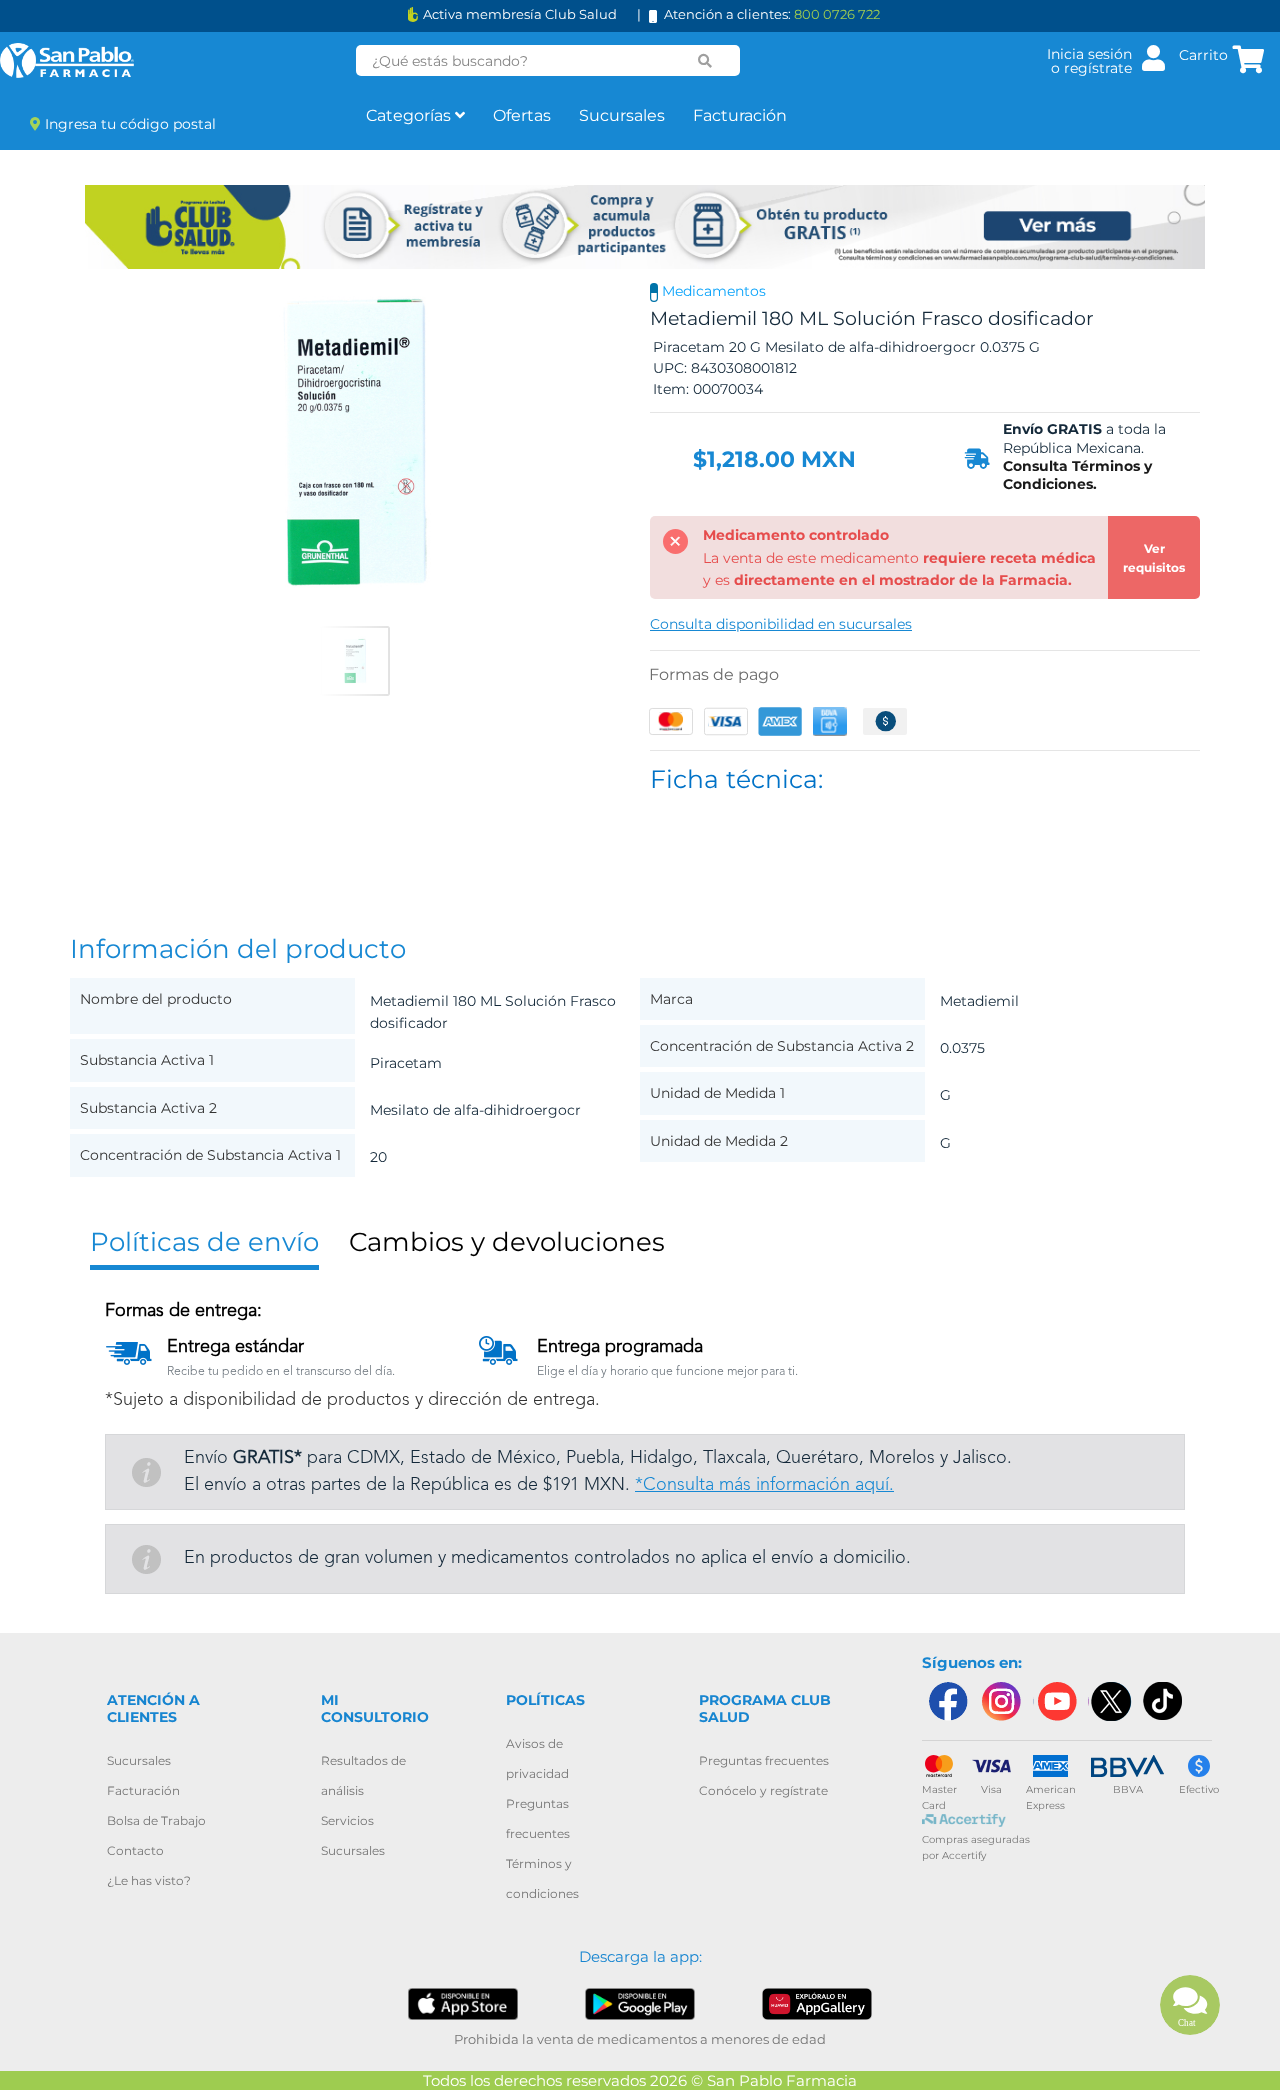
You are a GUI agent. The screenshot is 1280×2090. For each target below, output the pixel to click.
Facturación (740, 115)
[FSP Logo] (67, 60)
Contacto (135, 1850)
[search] (705, 61)
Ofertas (522, 115)
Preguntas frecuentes (764, 1760)
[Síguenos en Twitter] (1110, 1701)
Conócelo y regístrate (763, 1790)
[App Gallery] (817, 2002)
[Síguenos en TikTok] (1164, 1701)
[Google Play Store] (640, 2002)
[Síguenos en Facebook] (947, 1701)
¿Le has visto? (149, 1880)
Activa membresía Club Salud (520, 14)
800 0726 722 (837, 14)
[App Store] (463, 2002)
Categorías (410, 115)
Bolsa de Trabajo (156, 1820)
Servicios (347, 1820)
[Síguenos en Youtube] (1055, 1701)
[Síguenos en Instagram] (1001, 1701)
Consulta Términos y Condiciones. (1077, 475)
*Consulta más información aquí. (764, 1485)
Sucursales (622, 115)
